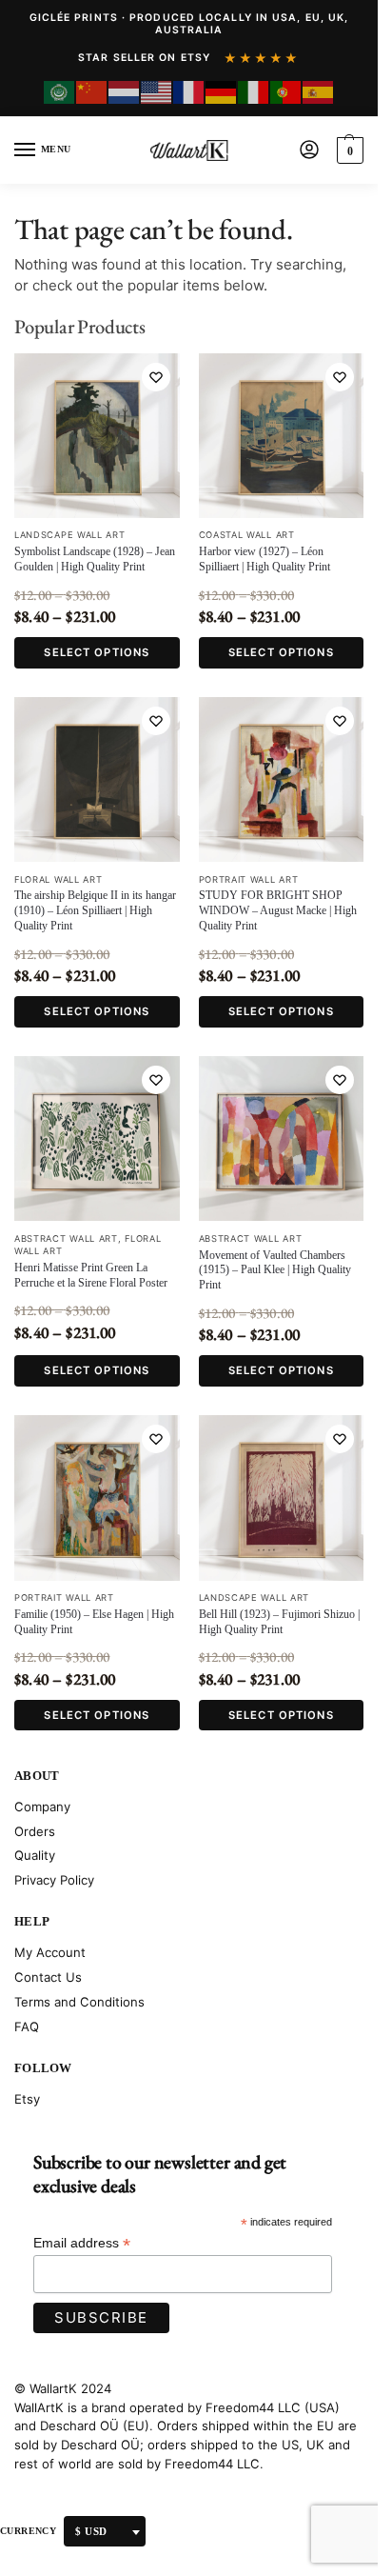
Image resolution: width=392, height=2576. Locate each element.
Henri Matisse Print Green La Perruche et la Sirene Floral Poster (91, 1275)
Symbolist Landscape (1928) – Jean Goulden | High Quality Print (95, 559)
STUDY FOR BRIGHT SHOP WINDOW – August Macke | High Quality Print (278, 910)
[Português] (286, 92)
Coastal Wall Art (247, 535)
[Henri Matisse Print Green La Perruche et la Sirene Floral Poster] (97, 1139)
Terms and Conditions (79, 2002)
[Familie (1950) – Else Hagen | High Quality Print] (97, 1498)
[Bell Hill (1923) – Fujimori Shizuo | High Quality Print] (282, 1498)
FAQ (27, 2027)
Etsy (27, 2099)
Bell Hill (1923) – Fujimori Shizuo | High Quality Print (279, 1622)
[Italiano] (254, 92)
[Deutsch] (222, 92)
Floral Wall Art (59, 879)
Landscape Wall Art (70, 535)
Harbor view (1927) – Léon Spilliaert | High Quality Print (265, 559)
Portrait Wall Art (249, 879)
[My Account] (309, 151)
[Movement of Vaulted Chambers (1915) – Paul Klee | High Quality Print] (282, 1139)
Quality (35, 1855)
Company (42, 1807)
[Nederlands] (125, 92)
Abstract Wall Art (66, 1238)
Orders (35, 1831)
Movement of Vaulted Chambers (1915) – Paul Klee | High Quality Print (275, 1270)
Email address (82, 2243)
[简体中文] (92, 92)
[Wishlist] (156, 377)
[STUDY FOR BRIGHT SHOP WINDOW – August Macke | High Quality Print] (282, 780)
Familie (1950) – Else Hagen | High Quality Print (94, 1622)
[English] (157, 92)
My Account (50, 1952)
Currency (28, 2531)
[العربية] (60, 92)
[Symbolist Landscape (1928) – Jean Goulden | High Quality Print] (97, 436)
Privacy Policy (54, 1880)
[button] (348, 150)
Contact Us (48, 1977)
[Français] (189, 92)
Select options (97, 652)
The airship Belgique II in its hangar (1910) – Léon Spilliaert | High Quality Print (95, 910)
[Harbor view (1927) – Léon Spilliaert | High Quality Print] (282, 436)
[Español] (319, 92)
